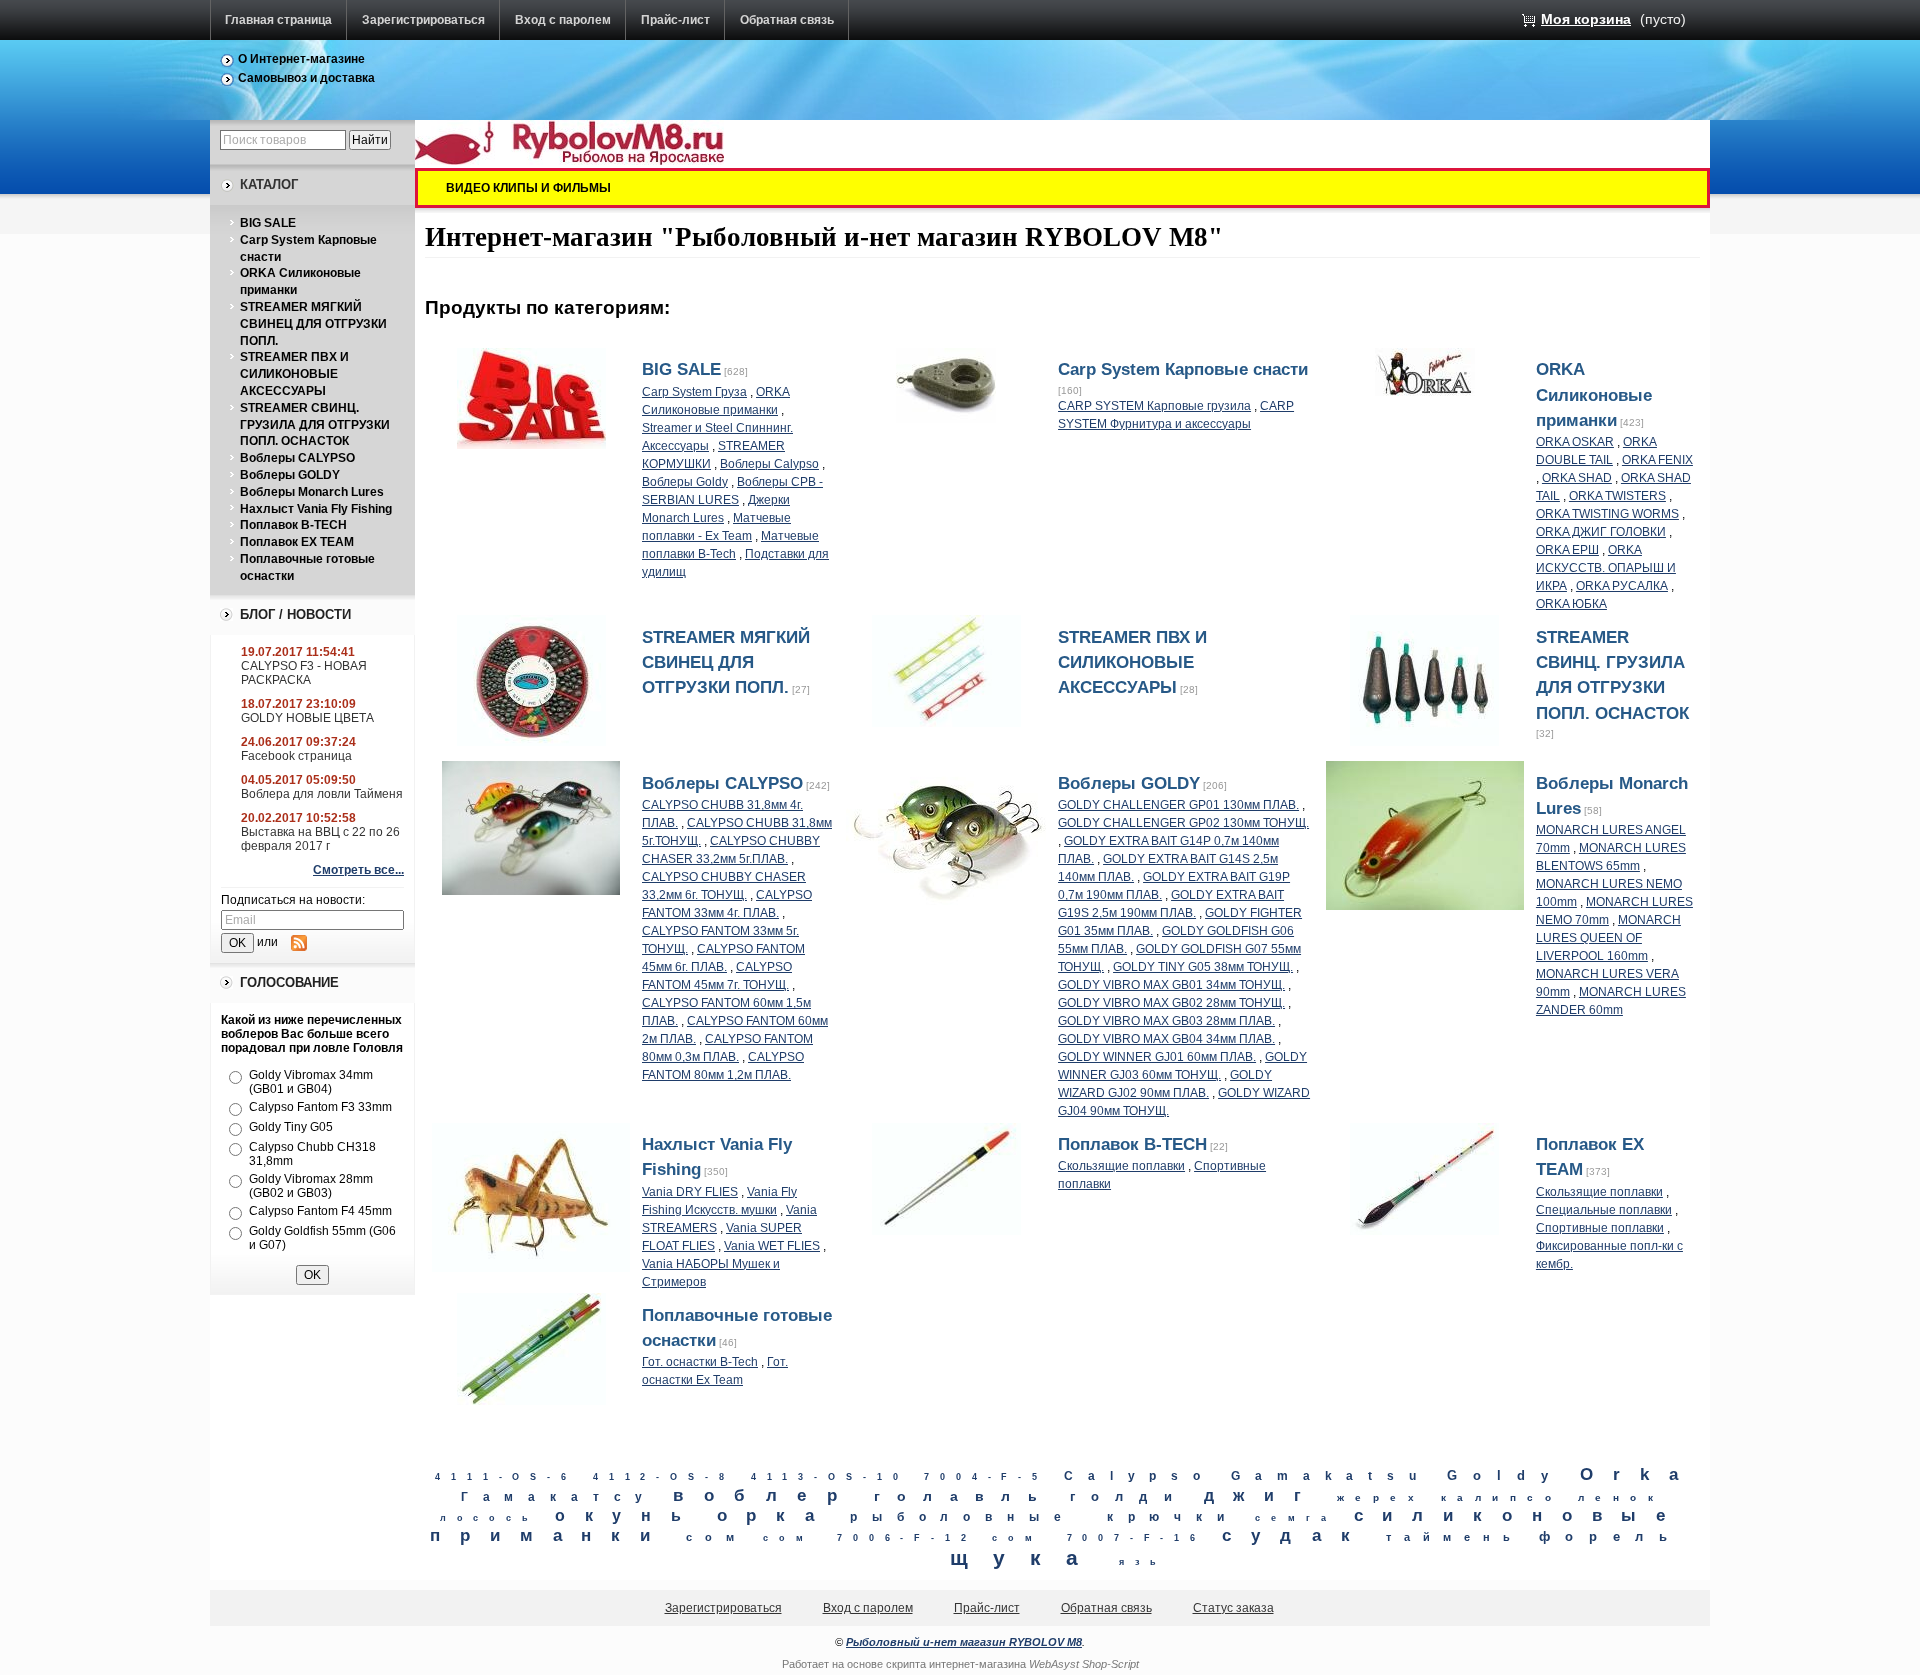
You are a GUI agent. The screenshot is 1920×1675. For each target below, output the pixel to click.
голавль (964, 1496)
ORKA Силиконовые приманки (1594, 394)
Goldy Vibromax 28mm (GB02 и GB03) (311, 1186)
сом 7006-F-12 (869, 1538)
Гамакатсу (559, 1497)
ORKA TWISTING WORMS (1607, 514)
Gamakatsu (1331, 1476)
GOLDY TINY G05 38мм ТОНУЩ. (1203, 967)
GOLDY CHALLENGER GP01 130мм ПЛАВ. (1178, 805)
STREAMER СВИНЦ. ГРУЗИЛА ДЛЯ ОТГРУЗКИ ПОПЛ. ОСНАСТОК (315, 425)
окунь (628, 1515)
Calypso (1139, 1476)
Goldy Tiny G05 (291, 1127)
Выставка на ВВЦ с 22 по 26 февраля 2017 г (320, 839)
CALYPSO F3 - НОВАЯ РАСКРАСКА (304, 673)
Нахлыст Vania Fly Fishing (316, 509)
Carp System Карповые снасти (1183, 369)
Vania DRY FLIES (690, 1192)
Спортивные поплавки (1600, 1228)
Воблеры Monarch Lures (312, 492)
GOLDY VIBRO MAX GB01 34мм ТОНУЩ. (1171, 985)
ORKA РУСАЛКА (1622, 586)
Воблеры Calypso (769, 464)
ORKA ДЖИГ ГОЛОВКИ (1601, 532)
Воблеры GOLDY (290, 475)
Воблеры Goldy (685, 482)
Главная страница (278, 20)
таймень (1454, 1537)
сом (716, 1537)
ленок (1621, 1497)
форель (1611, 1536)
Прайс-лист (675, 20)
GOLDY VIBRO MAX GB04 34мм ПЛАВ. (1166, 1039)
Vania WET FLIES (772, 1246)
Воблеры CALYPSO (297, 458)
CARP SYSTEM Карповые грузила (1154, 406)
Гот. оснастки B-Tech (700, 1362)
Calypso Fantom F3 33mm (320, 1107)
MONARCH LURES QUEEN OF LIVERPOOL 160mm (1608, 938)
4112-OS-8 (664, 1477)
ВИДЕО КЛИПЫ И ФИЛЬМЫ (528, 188)
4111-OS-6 (506, 1477)
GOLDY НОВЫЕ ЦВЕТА (307, 718)
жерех (1381, 1497)
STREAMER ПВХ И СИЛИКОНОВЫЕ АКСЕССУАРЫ (294, 374)
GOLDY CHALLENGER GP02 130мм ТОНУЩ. (1183, 823)
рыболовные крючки (1044, 1517)
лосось (489, 1518)
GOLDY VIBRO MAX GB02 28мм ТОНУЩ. (1171, 1003)
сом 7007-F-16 (1098, 1538)
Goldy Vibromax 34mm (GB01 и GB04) (311, 1082)
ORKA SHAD (1577, 478)
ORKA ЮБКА (1571, 604)
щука (1027, 1557)
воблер (765, 1495)
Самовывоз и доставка (306, 78)
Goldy (1506, 1475)
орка (776, 1515)
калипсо (1501, 1497)
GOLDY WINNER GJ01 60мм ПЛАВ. (1157, 1057)
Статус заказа (1233, 1608)
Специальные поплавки (1604, 1210)
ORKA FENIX (1657, 460)
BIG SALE (268, 223)
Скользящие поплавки (1121, 1166)
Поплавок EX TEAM (297, 542)
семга (1296, 1517)
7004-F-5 (985, 1477)
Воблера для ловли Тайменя (322, 794)
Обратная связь (787, 20)
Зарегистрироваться (423, 20)
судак (1296, 1535)
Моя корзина (1586, 19)
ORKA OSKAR (1575, 442)
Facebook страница (296, 756)
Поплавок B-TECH (293, 525)
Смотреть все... (358, 870)
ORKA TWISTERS (1617, 496)
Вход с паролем (563, 20)
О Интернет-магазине (301, 59)
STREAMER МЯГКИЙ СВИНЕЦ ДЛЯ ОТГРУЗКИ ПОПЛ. (313, 324)
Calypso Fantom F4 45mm (320, 1211)
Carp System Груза (694, 392)
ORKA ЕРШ (1567, 550)
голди (1129, 1496)
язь (1143, 1562)
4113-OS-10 (830, 1477)
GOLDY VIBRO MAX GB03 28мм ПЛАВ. (1166, 1021)
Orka (1639, 1474)
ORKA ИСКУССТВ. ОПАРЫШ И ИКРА (1606, 568)
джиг (1262, 1495)
